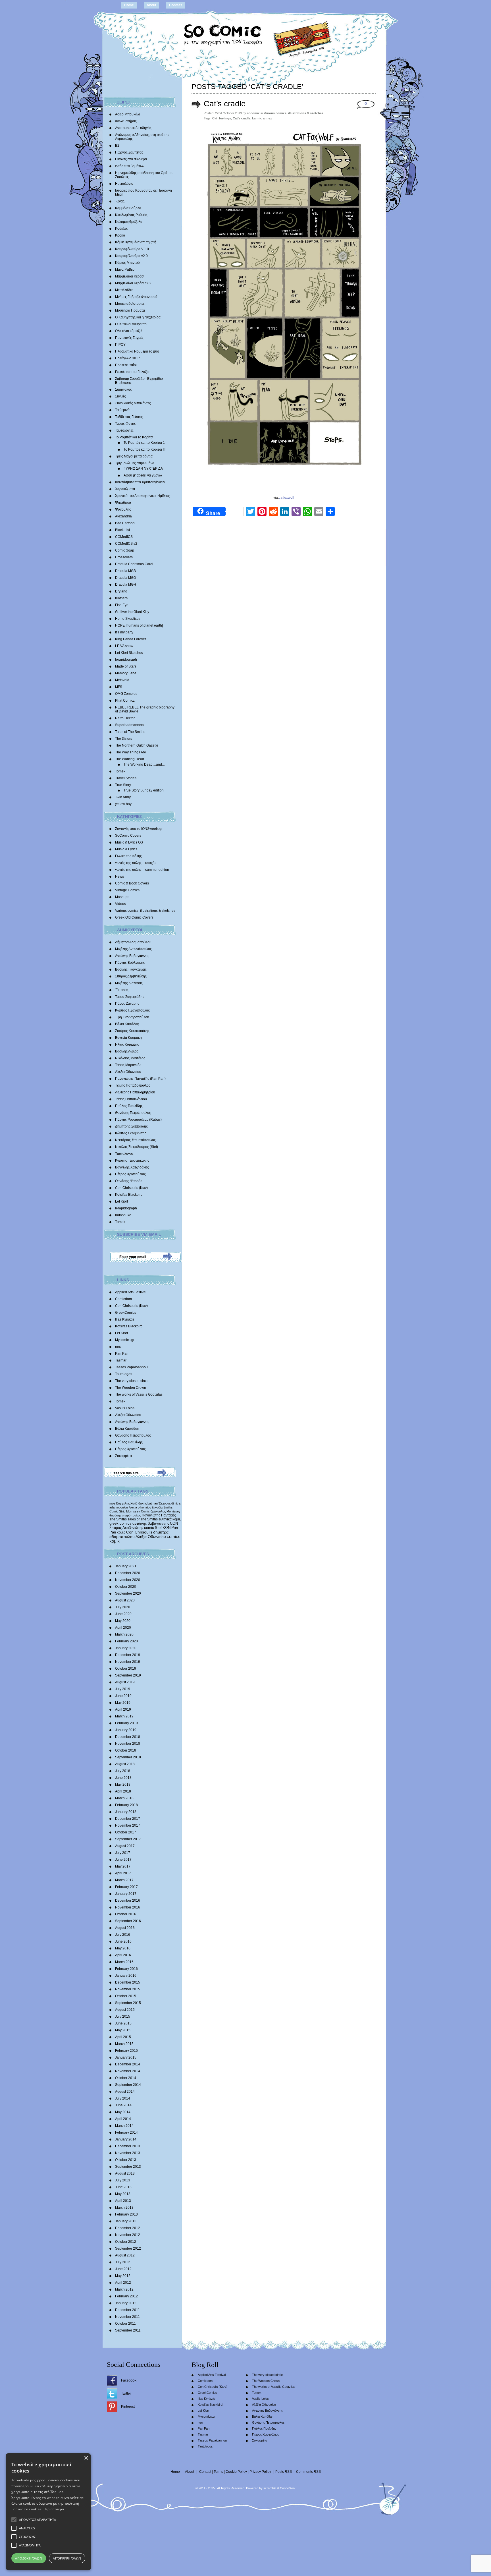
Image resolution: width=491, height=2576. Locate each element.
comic (149, 1528)
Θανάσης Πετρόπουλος (133, 1113)
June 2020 (123, 1614)
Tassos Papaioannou (131, 1367)
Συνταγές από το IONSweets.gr (139, 829)
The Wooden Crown (131, 1388)
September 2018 (128, 1757)
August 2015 (125, 2010)
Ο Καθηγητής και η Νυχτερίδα (138, 317)
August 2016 (125, 1928)
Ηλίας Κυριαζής (127, 1045)
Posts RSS (284, 2472)
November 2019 (128, 1662)
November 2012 (128, 2235)
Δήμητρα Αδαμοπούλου (133, 942)
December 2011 (127, 2310)
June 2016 (123, 1941)
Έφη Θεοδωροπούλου (132, 1017)
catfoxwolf (286, 498)
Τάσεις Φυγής (125, 424)
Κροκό (120, 235)
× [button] (86, 2458)
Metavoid (122, 680)
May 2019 (123, 1703)
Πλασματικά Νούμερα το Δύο (137, 351)
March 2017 (124, 1880)
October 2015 (126, 1996)
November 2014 (128, 2071)
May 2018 (123, 1785)
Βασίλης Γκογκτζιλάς (131, 969)
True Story (123, 785)
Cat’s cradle (225, 104)
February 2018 (126, 1805)
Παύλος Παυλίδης (129, 1106)
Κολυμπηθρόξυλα (129, 222)
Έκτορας (122, 990)
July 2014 (123, 2098)
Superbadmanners (130, 725)
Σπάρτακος (123, 389)
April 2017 (123, 1873)
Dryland (121, 591)
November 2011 (127, 2317)
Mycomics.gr (125, 1340)
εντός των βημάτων (130, 166)
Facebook (129, 2380)
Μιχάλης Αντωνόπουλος (133, 949)
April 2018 (123, 1791)
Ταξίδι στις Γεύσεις (129, 417)
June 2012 (123, 2269)
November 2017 (128, 1825)
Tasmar (121, 1360)
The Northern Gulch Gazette (137, 745)
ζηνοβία (157, 1507)
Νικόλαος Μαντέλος (130, 1058)
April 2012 (123, 2283)
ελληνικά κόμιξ (169, 1519)
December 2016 (128, 1901)
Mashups (122, 897)
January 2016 (126, 1976)
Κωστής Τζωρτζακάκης (132, 1160)
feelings (225, 118)
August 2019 (125, 1682)
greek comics (120, 1523)
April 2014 (123, 2119)
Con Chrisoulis (139, 1532)
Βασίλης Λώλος (127, 1051)
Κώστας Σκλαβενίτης (131, 1133)
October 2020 (126, 1587)
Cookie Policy (236, 2472)
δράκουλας (158, 1511)
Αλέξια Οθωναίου (128, 1072)
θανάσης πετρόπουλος (125, 1515)
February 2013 (126, 2214)
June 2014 (123, 2105)
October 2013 (126, 2160)
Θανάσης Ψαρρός (129, 1181)
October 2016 (126, 1914)
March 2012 (124, 2289)
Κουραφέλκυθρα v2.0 (131, 256)
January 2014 (126, 2139)
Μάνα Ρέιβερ (125, 270)
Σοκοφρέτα (123, 1456)
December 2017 (128, 1819)
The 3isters (124, 739)
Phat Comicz (125, 701)
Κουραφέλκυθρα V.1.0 (132, 249)
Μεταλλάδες (124, 290)
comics (174, 1537)
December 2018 (128, 1737)
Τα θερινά (122, 410)
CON (174, 1523)
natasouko (123, 1215)
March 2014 (124, 2126)
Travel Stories (126, 778)
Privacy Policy (260, 2472)
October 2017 (126, 1832)
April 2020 (123, 1628)
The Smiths (118, 1519)
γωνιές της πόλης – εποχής (136, 863)
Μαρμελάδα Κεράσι (130, 276)
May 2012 (123, 2276)
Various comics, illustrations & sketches (145, 911)
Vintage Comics (127, 890)
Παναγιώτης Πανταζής (159, 1515)
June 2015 (123, 2023)
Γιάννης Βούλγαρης (130, 963)
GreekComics (126, 1313)
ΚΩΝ (167, 1528)
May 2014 (123, 2112)
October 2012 (126, 2242)
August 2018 (125, 1764)
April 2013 (123, 2201)
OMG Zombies (126, 694)
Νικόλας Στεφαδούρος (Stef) (137, 1147)
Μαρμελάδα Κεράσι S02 (133, 283)
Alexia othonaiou (140, 1507)
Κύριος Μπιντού (127, 263)
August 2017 (125, 1846)
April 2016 (123, 1955)
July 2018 (123, 1771)
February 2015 (126, 2051)
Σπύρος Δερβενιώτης (131, 976)
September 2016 (128, 1921)
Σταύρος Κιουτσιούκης (132, 1031)
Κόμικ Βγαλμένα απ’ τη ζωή (136, 242)
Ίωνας (120, 201)
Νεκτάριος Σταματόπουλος (135, 1140)
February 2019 (126, 1723)
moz (112, 1503)
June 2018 (123, 1778)
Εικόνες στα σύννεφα (131, 159)
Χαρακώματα (125, 489)
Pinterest (128, 2407)
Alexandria (123, 516)
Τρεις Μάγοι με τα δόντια (134, 456)
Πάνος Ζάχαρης (127, 1004)
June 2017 (123, 1860)
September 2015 (128, 2003)
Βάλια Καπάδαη (127, 1024)
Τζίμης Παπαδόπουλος (133, 1085)
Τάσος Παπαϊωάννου (131, 1099)
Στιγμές (120, 396)
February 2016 (126, 1969)
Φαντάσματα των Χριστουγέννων (140, 482)
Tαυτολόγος (124, 1154)
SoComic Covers (128, 836)
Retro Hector (125, 718)
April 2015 (123, 2037)
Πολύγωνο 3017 (128, 358)
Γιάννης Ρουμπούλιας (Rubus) (138, 1120)
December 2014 (128, 2064)
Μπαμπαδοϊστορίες (130, 304)
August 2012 (125, 2255)
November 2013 (128, 2153)
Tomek (120, 771)
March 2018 (124, 1798)
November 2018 (128, 1744)
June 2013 (123, 2187)
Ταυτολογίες (124, 430)
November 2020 (128, 1580)
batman (153, 1503)
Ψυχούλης (123, 509)
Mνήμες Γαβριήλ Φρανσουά (136, 297)
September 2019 (128, 1675)
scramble (270, 2488)
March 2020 (124, 1634)
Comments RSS (308, 2472)
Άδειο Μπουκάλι (127, 114)
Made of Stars (126, 666)
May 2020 (123, 1621)
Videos (120, 904)
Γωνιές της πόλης (128, 856)
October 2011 (125, 2324)
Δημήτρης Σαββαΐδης (131, 1126)
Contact (175, 5)
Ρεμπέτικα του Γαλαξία (132, 372)
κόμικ (115, 1541)
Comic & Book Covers (132, 883)
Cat (215, 118)
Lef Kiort (121, 1201)
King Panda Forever (131, 639)
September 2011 (128, 2330)
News (119, 876)
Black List (122, 530)
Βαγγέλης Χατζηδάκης (132, 1167)
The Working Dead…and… (144, 764)
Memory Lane (126, 673)
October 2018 (126, 1750)
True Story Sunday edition (144, 790)
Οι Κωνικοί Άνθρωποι (131, 324)
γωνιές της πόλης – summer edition (142, 870)
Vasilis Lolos (125, 1408)
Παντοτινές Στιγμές (129, 338)
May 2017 (123, 1866)
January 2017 (126, 1894)
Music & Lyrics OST (130, 842)
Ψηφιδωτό (123, 503)
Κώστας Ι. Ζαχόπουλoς (132, 1010)
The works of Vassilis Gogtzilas (139, 1394)
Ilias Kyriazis (125, 1319)
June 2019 (123, 1696)
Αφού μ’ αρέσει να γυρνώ (143, 475)
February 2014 (126, 2132)
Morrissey (173, 1511)
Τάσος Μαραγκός (128, 1065)
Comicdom (123, 1299)
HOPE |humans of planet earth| (139, 625)
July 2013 (123, 2180)
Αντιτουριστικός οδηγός (133, 128)
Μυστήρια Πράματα (130, 310)
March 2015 (124, 2044)
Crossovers (124, 557)
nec (118, 1347)
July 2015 (123, 2017)
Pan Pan (122, 1354)
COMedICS (124, 537)
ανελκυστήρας (126, 121)
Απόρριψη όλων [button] (67, 2558)
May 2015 (123, 2030)
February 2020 (126, 1641)
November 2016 (128, 1907)
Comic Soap (125, 550)
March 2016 (124, 1962)
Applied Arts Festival (131, 1292)
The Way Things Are (131, 752)
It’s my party (124, 632)
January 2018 (126, 1812)
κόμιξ (121, 1532)
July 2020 (123, 1607)
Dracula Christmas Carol (134, 564)
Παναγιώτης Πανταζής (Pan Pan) (140, 1079)
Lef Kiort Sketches (129, 653)
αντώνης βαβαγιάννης (151, 1523)
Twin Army (123, 797)
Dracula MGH (126, 585)
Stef (158, 1528)
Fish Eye (122, 605)
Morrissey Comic (138, 1511)
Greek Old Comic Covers (134, 917)
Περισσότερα (54, 2509)
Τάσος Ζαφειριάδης (130, 997)
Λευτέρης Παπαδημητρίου (135, 1092)
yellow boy (123, 804)
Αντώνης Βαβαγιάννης (132, 956)
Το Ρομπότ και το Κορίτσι (134, 437)
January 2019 (126, 1730)
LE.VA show (124, 646)
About (151, 5)
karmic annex (262, 118)
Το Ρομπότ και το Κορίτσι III (144, 449)
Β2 (117, 146)
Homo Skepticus (128, 619)
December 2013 (128, 2146)
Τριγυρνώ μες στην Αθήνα (135, 463)
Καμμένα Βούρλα (128, 208)
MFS (119, 687)
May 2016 (123, 1948)
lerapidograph (126, 660)
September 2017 (128, 1839)
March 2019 (124, 1716)
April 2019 (123, 1709)
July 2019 (123, 1689)
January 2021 (126, 1566)
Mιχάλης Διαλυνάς (129, 983)
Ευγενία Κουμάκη (128, 1038)
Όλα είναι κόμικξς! (129, 331)
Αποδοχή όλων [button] (29, 2558)
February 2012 (126, 2296)
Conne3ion (287, 2488)
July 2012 (123, 2262)
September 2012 (128, 2248)
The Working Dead (130, 759)
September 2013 (128, 2167)
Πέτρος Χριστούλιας (130, 1174)
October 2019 (126, 1669)
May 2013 (123, 2194)
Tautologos (124, 1374)
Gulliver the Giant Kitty (132, 612)
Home (129, 5)
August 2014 (125, 2092)
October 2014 (126, 2078)
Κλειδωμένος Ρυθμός (131, 215)
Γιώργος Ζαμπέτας (129, 152)
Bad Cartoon (125, 523)
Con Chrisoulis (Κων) (131, 1188)
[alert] (48, 2512)
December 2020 (128, 1573)
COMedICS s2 (126, 544)
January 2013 (126, 2221)
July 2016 (123, 1935)
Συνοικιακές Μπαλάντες (133, 403)
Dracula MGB (125, 571)
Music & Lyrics (126, 849)
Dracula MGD (126, 578)
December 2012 (128, 2228)
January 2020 (126, 1648)
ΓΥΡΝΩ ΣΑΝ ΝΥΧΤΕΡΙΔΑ (143, 469)
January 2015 (126, 2057)
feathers (121, 598)
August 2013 (125, 2173)
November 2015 (128, 1989)
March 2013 (124, 2208)
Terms (218, 2472)
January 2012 (126, 2303)
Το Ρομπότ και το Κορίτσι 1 (144, 443)
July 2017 (123, 1853)
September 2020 (128, 1593)
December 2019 (128, 1655)
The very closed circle (132, 1381)
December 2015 (128, 1982)
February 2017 (126, 1887)
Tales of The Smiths (130, 732)
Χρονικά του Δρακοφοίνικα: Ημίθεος (142, 496)
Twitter (126, 2393)
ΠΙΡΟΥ (120, 345)
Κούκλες (121, 229)
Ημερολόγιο (124, 184)
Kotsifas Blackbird (129, 1195)
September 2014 (128, 2085)
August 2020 (125, 1600)
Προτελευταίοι (126, 365)
